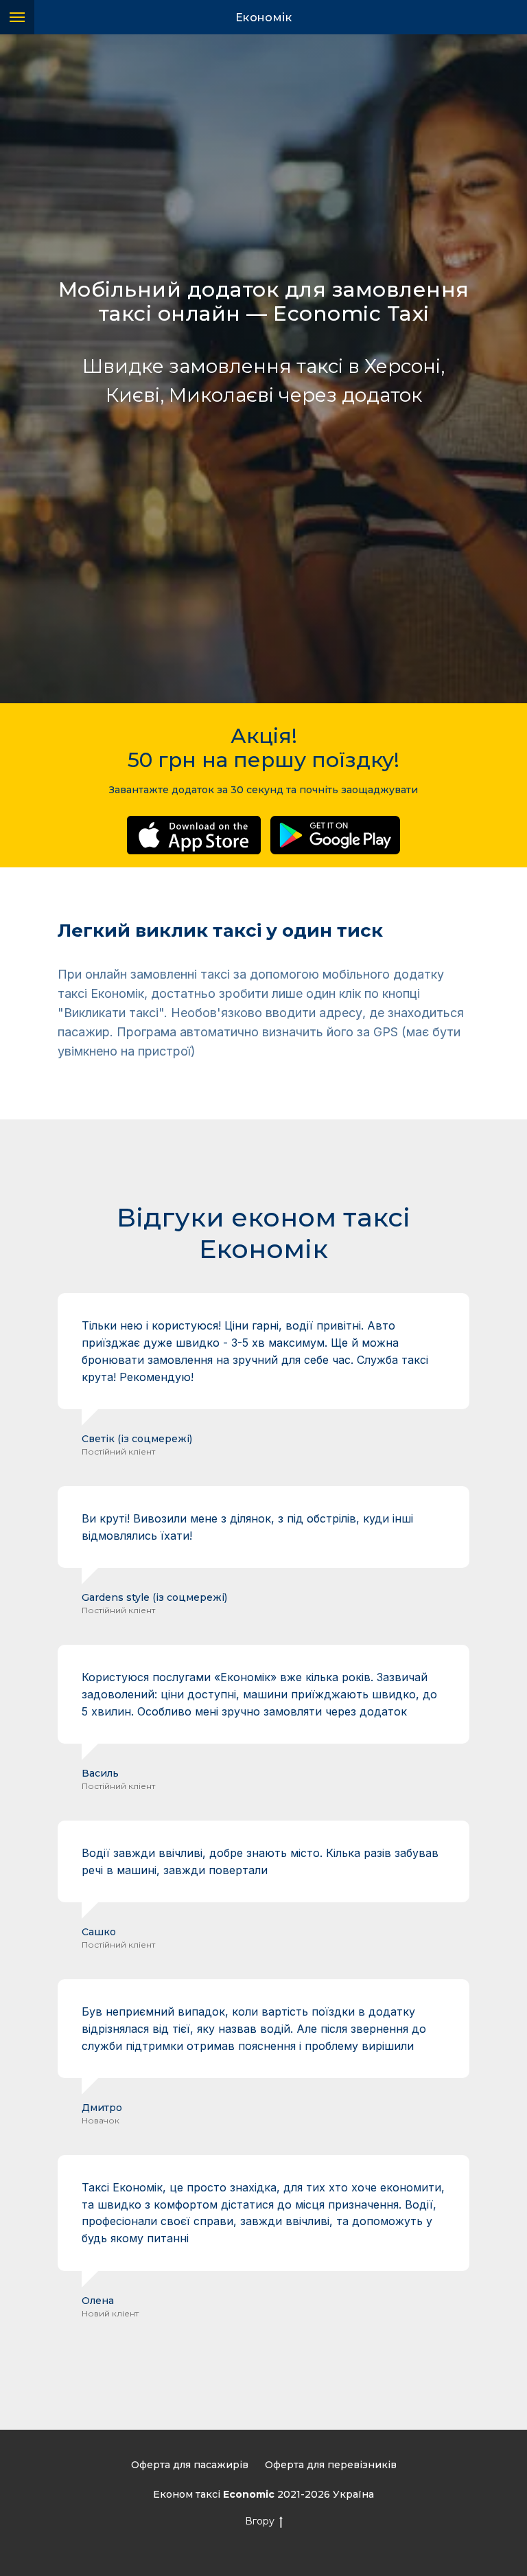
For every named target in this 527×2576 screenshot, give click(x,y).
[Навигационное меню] (17, 17)
